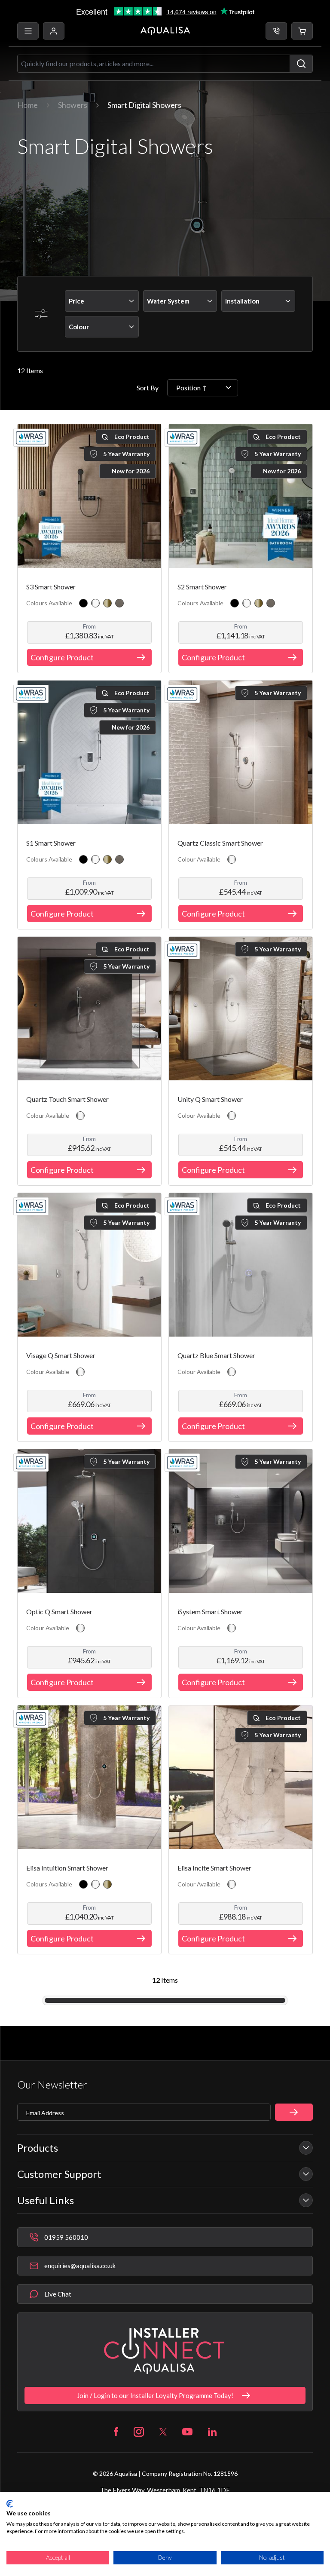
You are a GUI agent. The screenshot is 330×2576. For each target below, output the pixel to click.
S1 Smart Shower (51, 843)
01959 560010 (66, 2237)
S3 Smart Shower (51, 587)
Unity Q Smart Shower (210, 1099)
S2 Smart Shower (202, 587)
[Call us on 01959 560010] (276, 31)
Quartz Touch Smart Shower (67, 1099)
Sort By (148, 388)
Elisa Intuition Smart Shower (67, 1868)
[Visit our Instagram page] (139, 2432)
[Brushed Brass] (107, 603)
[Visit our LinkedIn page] (212, 2432)
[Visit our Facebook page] (116, 2432)
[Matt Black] (83, 603)
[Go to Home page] (165, 31)
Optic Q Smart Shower (59, 1612)
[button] (302, 31)
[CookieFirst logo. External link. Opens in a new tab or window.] (10, 2504)
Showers (73, 105)
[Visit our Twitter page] (163, 2432)
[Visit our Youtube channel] (187, 2432)
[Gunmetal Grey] (119, 603)
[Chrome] (95, 603)
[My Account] (54, 31)
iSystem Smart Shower (210, 1612)
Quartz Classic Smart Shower (220, 843)
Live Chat (58, 2294)
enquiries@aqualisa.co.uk (80, 2266)
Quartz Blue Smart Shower (216, 1355)
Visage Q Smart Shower (61, 1355)
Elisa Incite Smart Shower (214, 1868)
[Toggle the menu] (28, 31)
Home (27, 105)
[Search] (301, 64)
